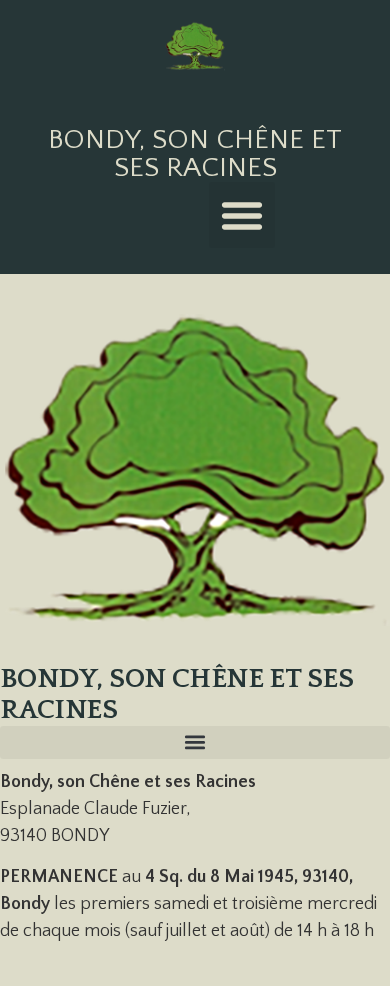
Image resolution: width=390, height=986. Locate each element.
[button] (242, 215)
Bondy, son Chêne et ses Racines (195, 153)
